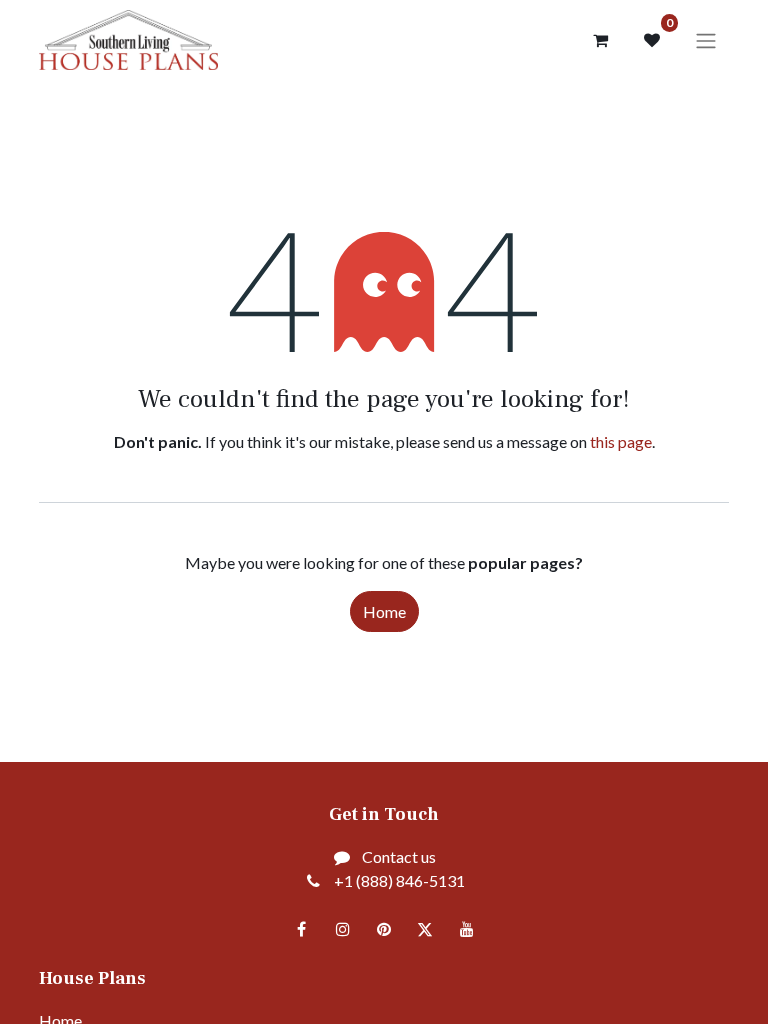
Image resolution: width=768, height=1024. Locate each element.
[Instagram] (343, 929)
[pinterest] (384, 929)
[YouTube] (467, 929)
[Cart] (600, 40)
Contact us (399, 856)
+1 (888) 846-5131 (399, 880)
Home (384, 611)
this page (621, 441)
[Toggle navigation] (706, 40)
